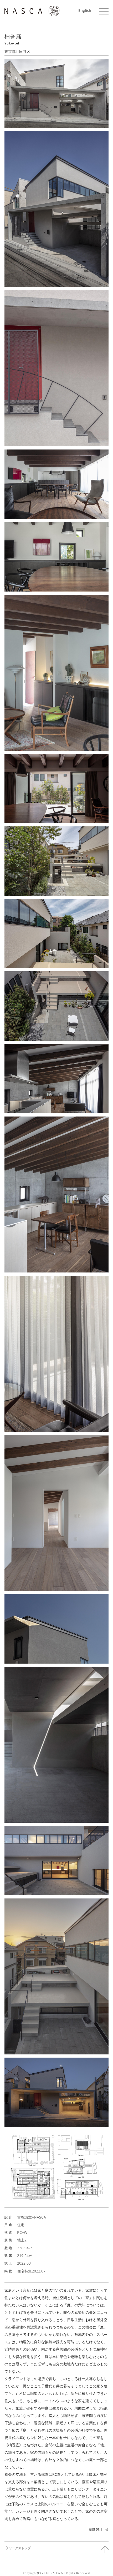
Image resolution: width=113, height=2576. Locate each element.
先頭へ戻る (105, 2549)
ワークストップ (20, 2548)
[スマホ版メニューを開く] (104, 11)
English (85, 10)
